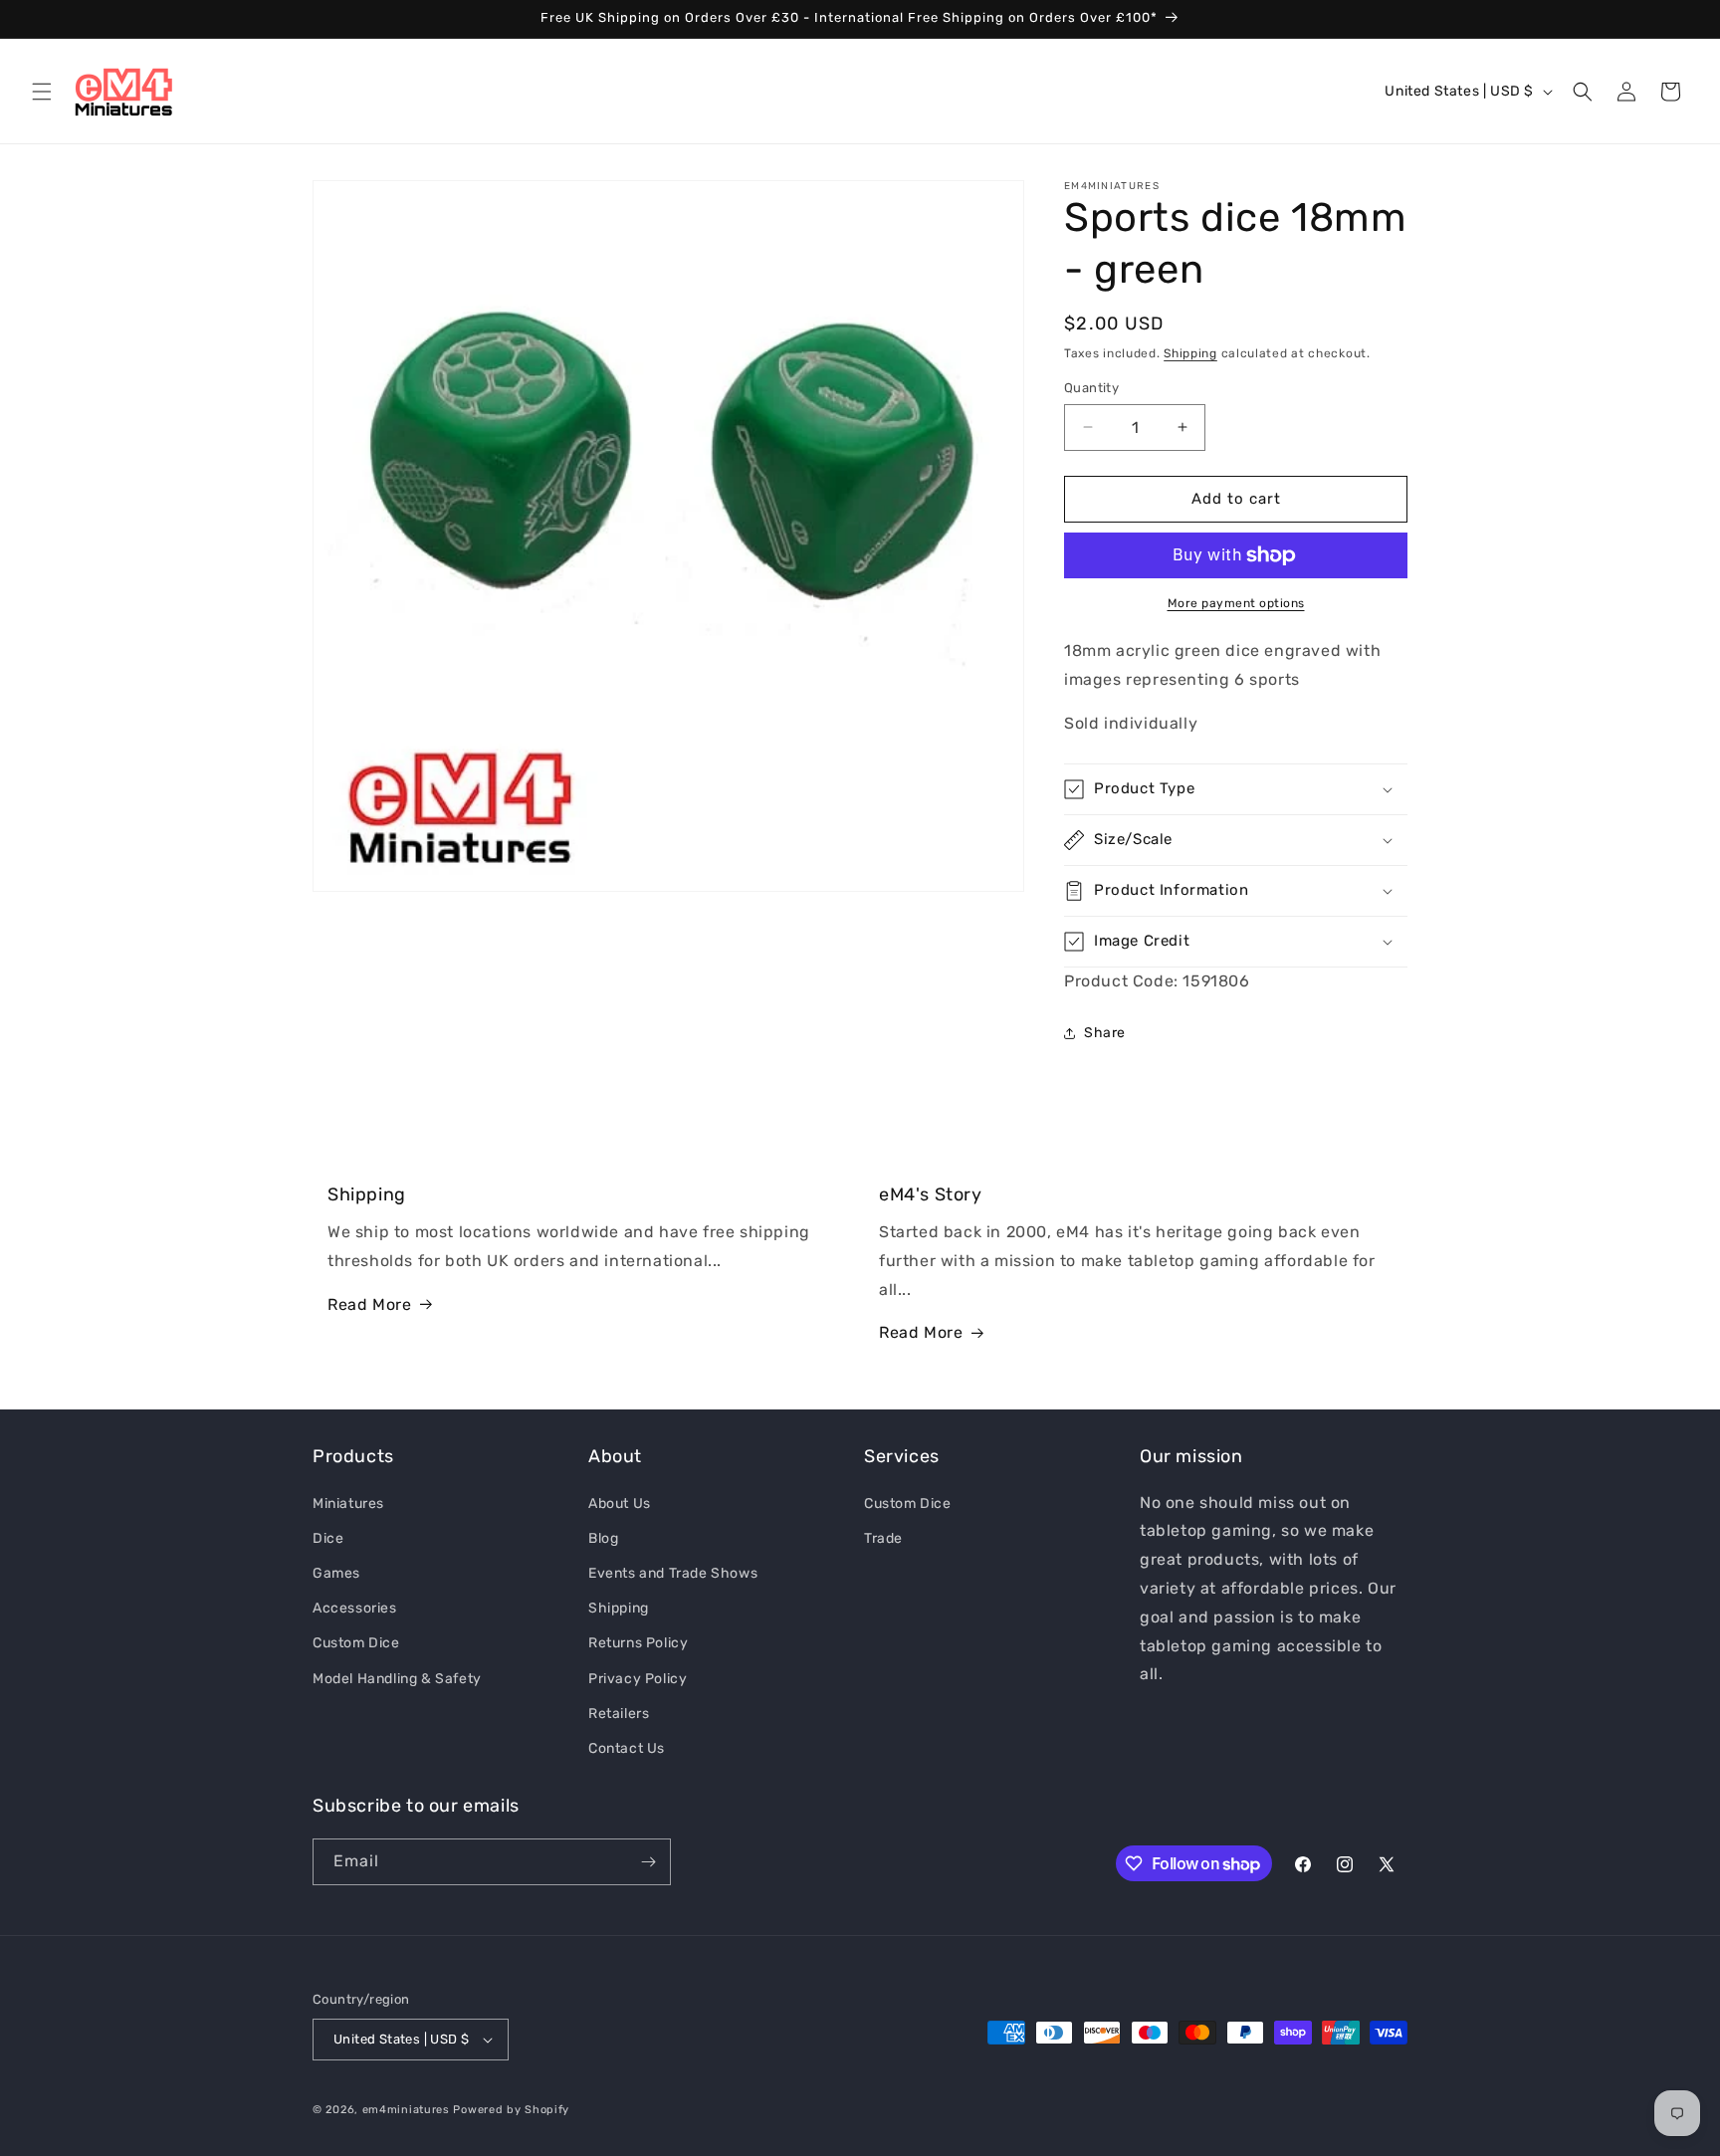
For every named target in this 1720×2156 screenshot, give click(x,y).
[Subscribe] (648, 1862)
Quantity (1091, 388)
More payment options (1236, 603)
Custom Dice (356, 1643)
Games (336, 1572)
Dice (328, 1537)
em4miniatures (406, 2110)
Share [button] (1105, 1033)
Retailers (619, 1713)
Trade (883, 1537)
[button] (42, 92)
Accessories (355, 1607)
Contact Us (627, 1747)
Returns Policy (638, 1643)
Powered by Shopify (511, 2110)
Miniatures (348, 1503)
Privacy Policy (638, 1678)
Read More (369, 1304)
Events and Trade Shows (673, 1572)
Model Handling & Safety (397, 1678)
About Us (620, 1503)
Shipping (1190, 353)
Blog (603, 1537)
